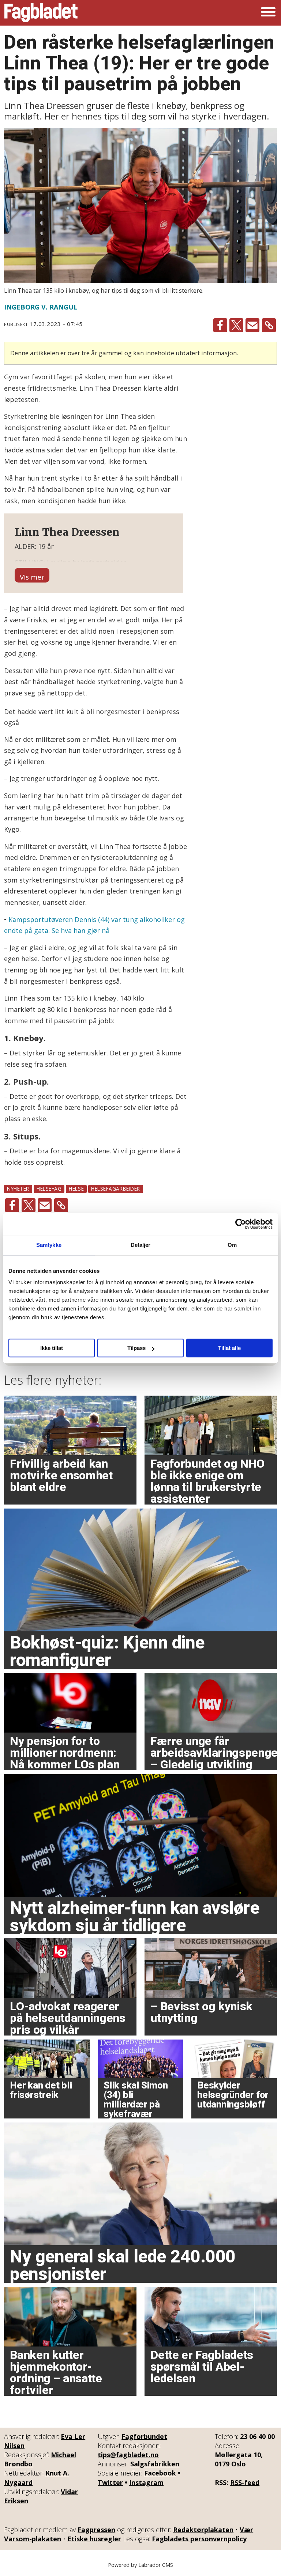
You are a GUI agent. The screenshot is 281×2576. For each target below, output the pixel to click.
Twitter (110, 2482)
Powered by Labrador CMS (140, 2565)
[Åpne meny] (268, 13)
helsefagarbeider (116, 1189)
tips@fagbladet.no (128, 2455)
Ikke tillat (52, 1348)
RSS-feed (245, 2482)
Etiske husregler (94, 2539)
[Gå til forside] (41, 13)
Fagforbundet (144, 2436)
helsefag (49, 1189)
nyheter (18, 1189)
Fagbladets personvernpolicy (199, 2539)
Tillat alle (229, 1348)
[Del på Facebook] (220, 325)
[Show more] (32, 575)
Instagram (146, 2482)
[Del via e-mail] (252, 325)
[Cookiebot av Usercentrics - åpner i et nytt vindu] (241, 1224)
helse (76, 1189)
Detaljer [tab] (141, 1245)
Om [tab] (232, 1245)
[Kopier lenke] (269, 325)
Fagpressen (96, 2530)
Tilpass (136, 1348)
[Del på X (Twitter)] (236, 325)
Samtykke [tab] (49, 1245)
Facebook (160, 2473)
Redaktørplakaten (203, 2530)
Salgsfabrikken (155, 2464)
